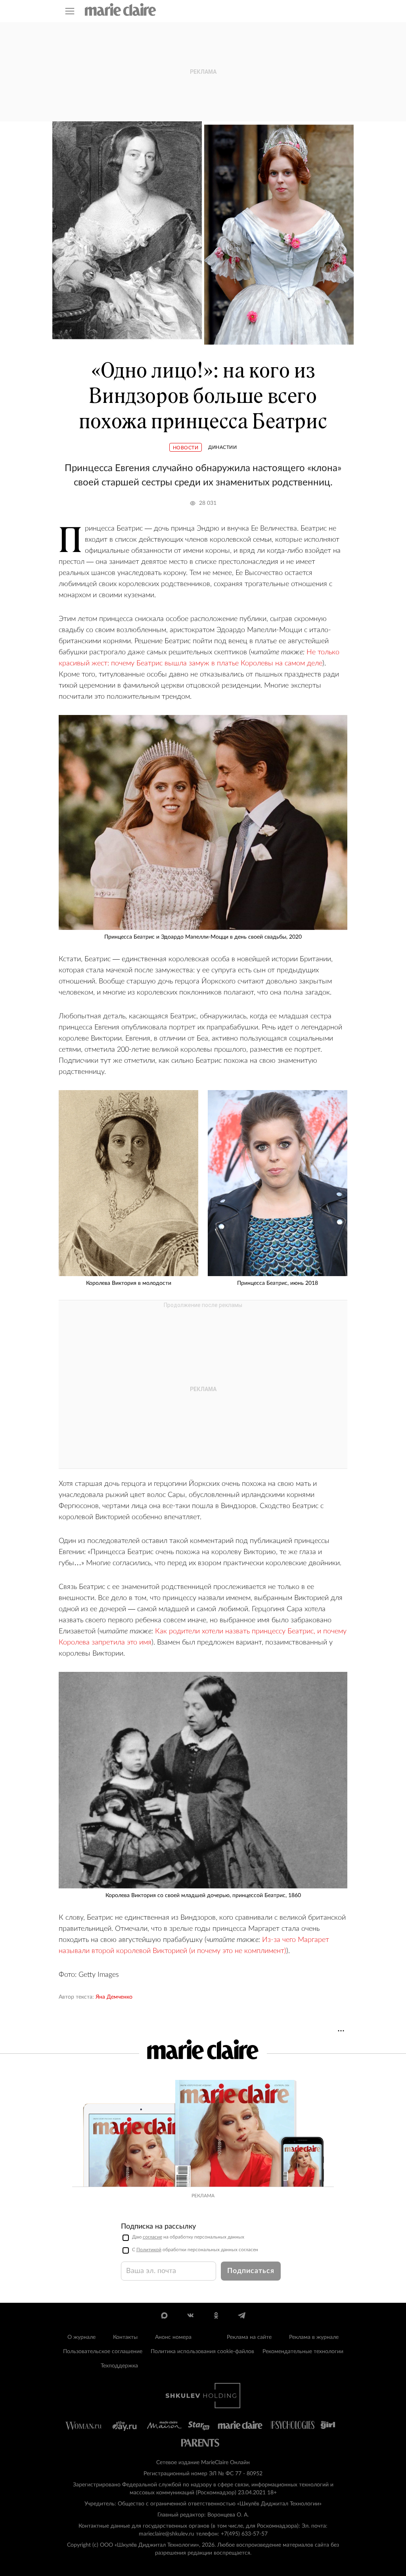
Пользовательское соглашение (103, 2352)
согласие (152, 2237)
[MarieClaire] (121, 10)
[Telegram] (242, 2315)
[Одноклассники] (216, 2315)
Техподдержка (119, 2366)
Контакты (125, 2337)
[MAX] (164, 2315)
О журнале (81, 2337)
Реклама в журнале (314, 2337)
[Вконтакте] (190, 2315)
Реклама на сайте (249, 2337)
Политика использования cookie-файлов (202, 2352)
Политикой (149, 2250)
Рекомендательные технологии (303, 2352)
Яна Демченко (114, 1997)
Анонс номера (173, 2337)
